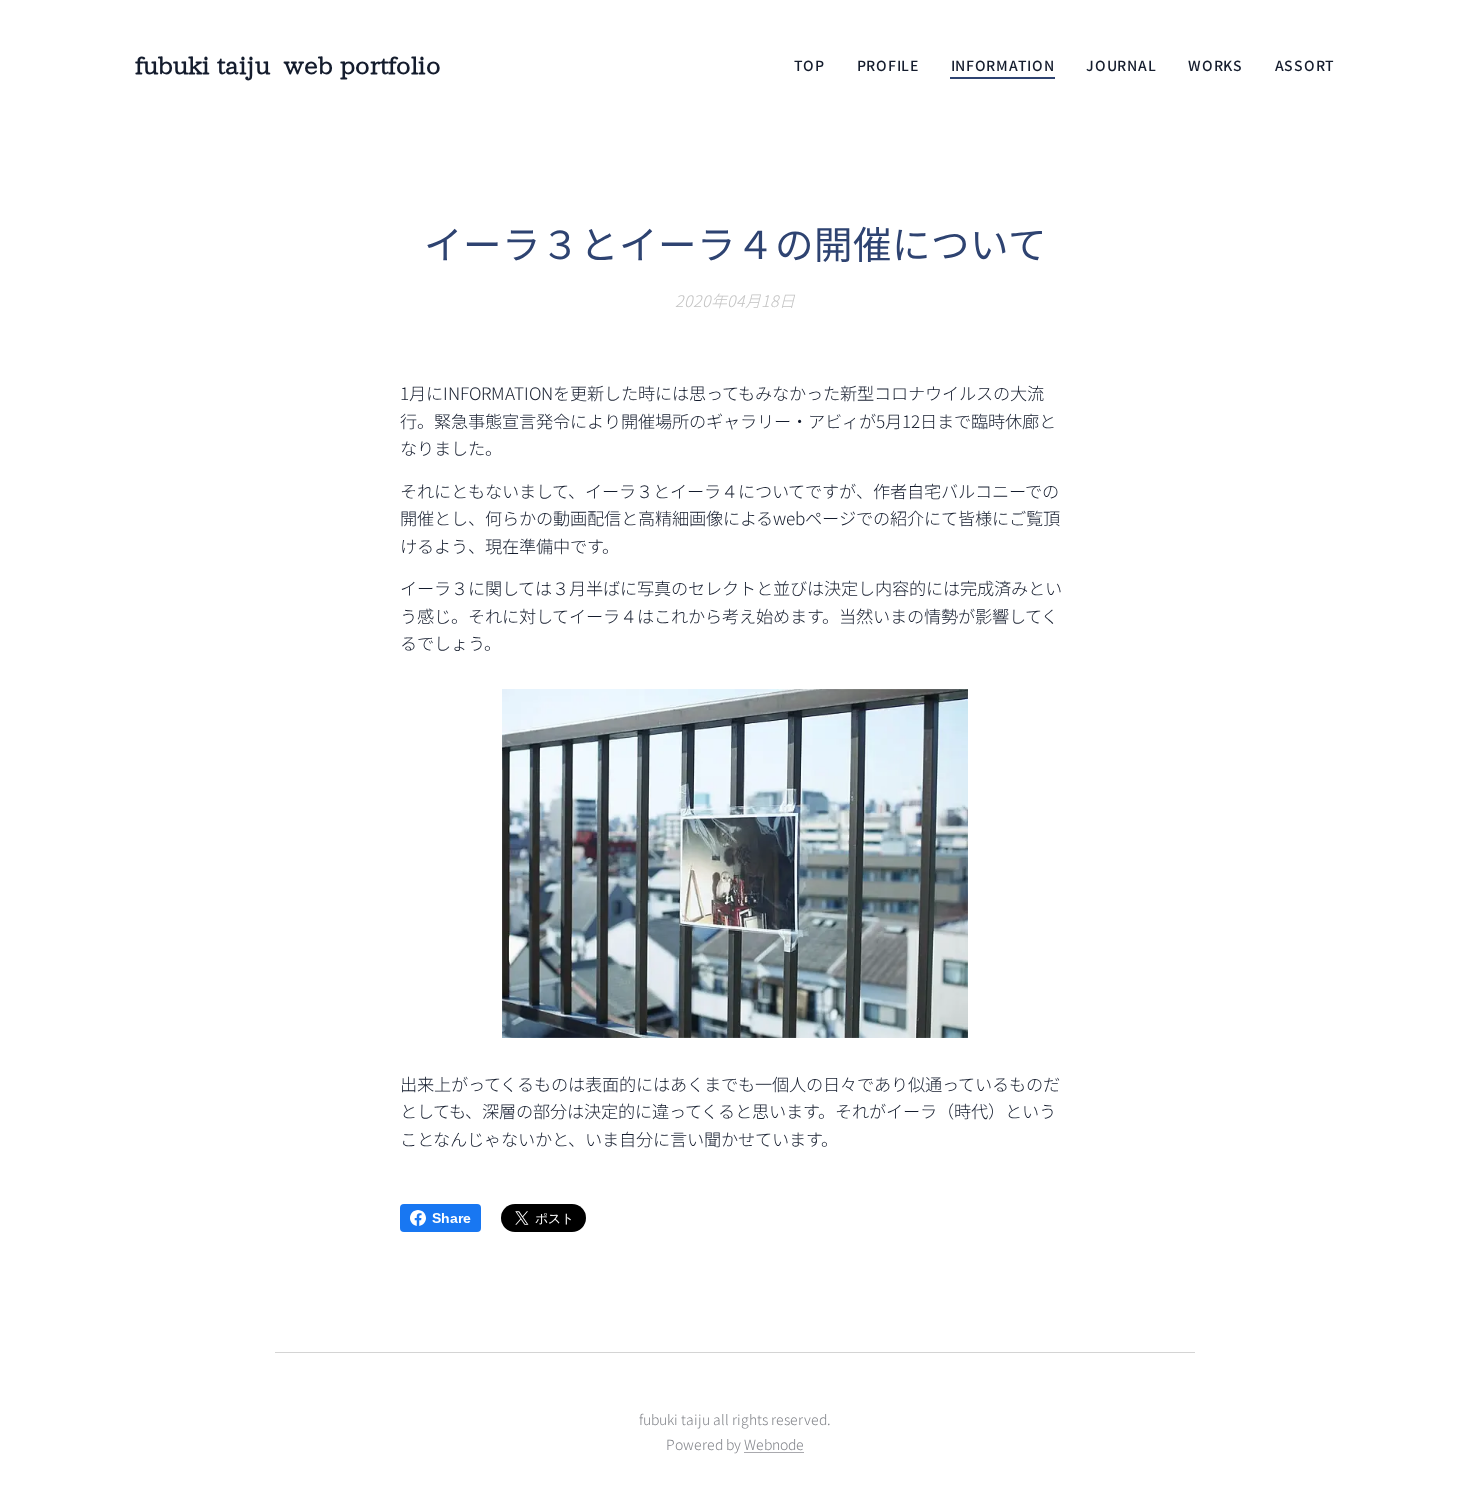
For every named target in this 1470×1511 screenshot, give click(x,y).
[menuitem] (815, 65)
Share (451, 1218)
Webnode (774, 1444)
